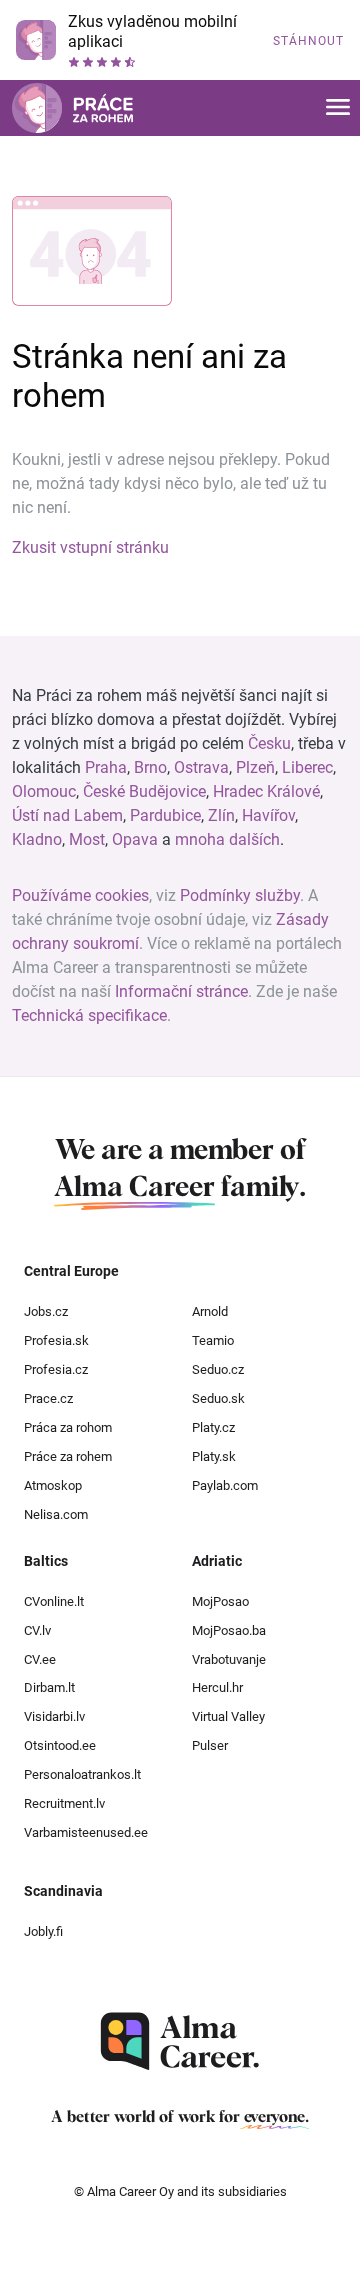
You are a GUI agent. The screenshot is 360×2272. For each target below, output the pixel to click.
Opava (135, 839)
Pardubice (165, 815)
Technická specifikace (89, 1015)
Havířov (268, 815)
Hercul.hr (217, 1687)
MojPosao (220, 1601)
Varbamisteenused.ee (86, 1832)
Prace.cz (48, 1398)
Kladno (37, 839)
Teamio (213, 1340)
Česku (269, 743)
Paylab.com (225, 1485)
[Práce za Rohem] (72, 108)
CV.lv (37, 1630)
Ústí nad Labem (67, 815)
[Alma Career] (180, 2041)
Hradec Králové (266, 791)
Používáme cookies (80, 895)
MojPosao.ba (229, 1630)
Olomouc (44, 791)
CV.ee (40, 1659)
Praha (106, 767)
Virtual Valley (228, 1716)
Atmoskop (53, 1485)
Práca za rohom (68, 1427)
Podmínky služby (240, 895)
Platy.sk (214, 1456)
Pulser (210, 1745)
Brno (150, 767)
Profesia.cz (56, 1369)
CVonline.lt (54, 1601)
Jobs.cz (46, 1311)
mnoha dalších (227, 839)
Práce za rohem (68, 1456)
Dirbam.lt (49, 1687)
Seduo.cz (218, 1369)
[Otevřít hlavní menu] (338, 108)
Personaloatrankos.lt (82, 1774)
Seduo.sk (218, 1398)
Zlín (221, 815)
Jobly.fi (43, 1931)
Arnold (210, 1311)
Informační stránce (181, 991)
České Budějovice (144, 791)
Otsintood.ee (60, 1745)
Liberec (307, 767)
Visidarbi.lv (54, 1716)
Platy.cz (213, 1427)
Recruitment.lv (64, 1803)
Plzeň (255, 767)
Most (87, 839)
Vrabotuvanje (229, 1659)
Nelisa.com (56, 1514)
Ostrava (201, 767)
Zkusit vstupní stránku (90, 547)
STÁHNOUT (308, 41)
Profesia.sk (56, 1340)
